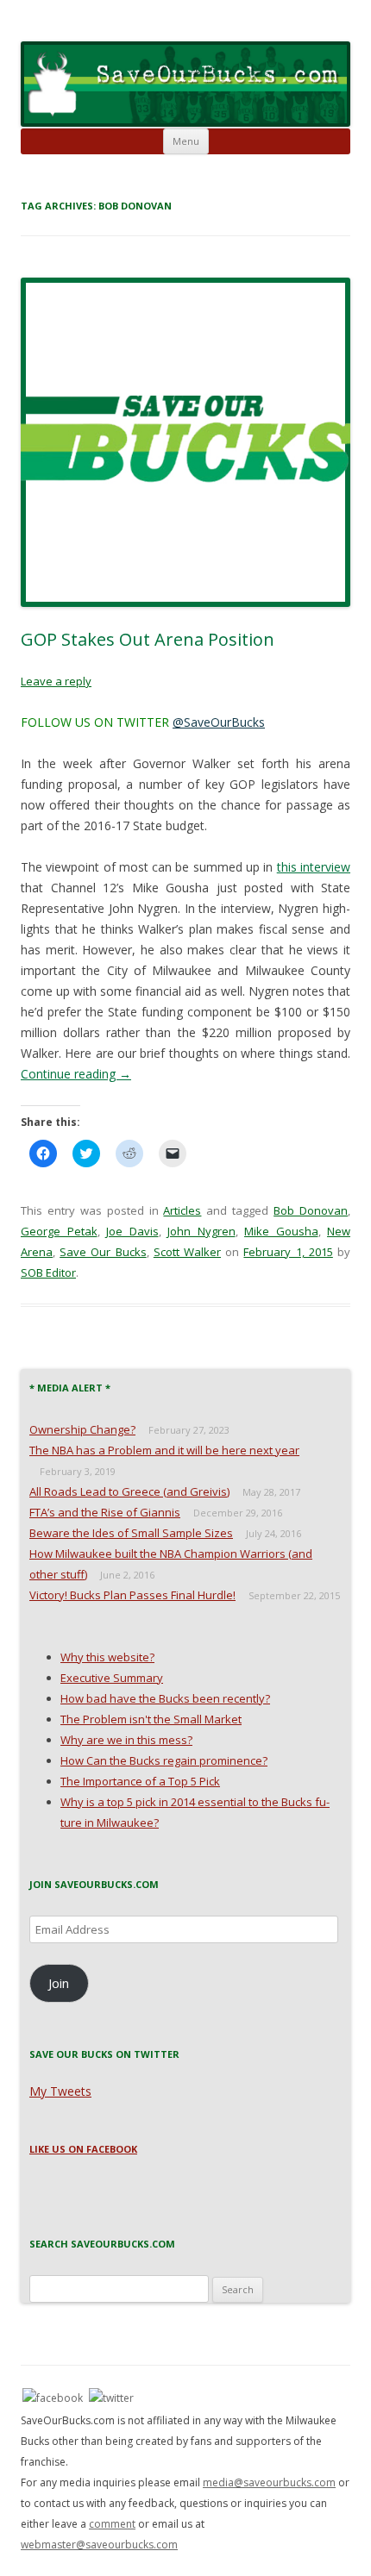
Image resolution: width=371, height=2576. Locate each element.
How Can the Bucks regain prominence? (164, 1760)
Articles (182, 1210)
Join (59, 1983)
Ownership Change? (82, 1429)
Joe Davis (132, 1231)
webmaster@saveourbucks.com (99, 2545)
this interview (314, 867)
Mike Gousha (281, 1231)
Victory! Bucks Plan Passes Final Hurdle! (132, 1595)
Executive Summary (112, 1678)
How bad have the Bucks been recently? (165, 1698)
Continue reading (76, 1074)
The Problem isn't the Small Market (151, 1719)
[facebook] (53, 2397)
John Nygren (201, 1231)
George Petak (59, 1231)
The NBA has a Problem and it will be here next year (164, 1450)
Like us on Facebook (83, 2149)
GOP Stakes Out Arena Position (148, 639)
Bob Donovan (311, 1210)
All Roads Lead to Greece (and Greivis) (129, 1491)
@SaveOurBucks (219, 722)
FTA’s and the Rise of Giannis (105, 1512)
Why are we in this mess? (126, 1740)
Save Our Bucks (103, 1252)
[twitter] (111, 2397)
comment (112, 2524)
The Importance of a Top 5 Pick (140, 1781)
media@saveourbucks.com (269, 2482)
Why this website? (107, 1657)
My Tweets (60, 2091)
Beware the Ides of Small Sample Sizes (131, 1533)
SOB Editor (48, 1272)
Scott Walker (187, 1252)
